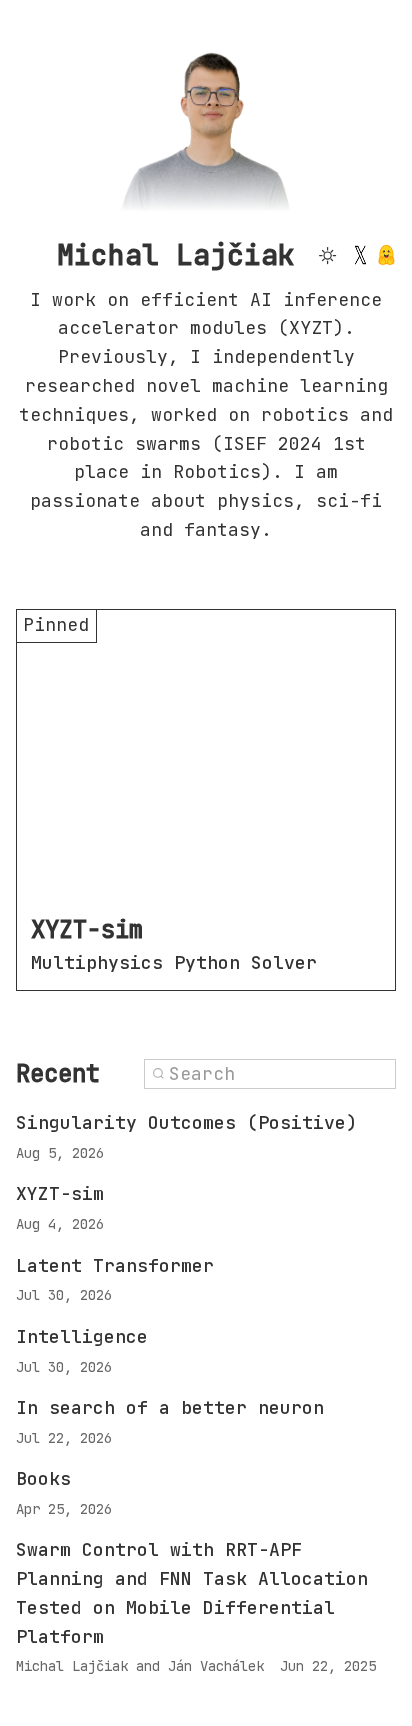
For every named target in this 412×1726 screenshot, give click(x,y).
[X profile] (360, 255)
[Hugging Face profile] (386, 255)
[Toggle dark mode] (327, 255)
